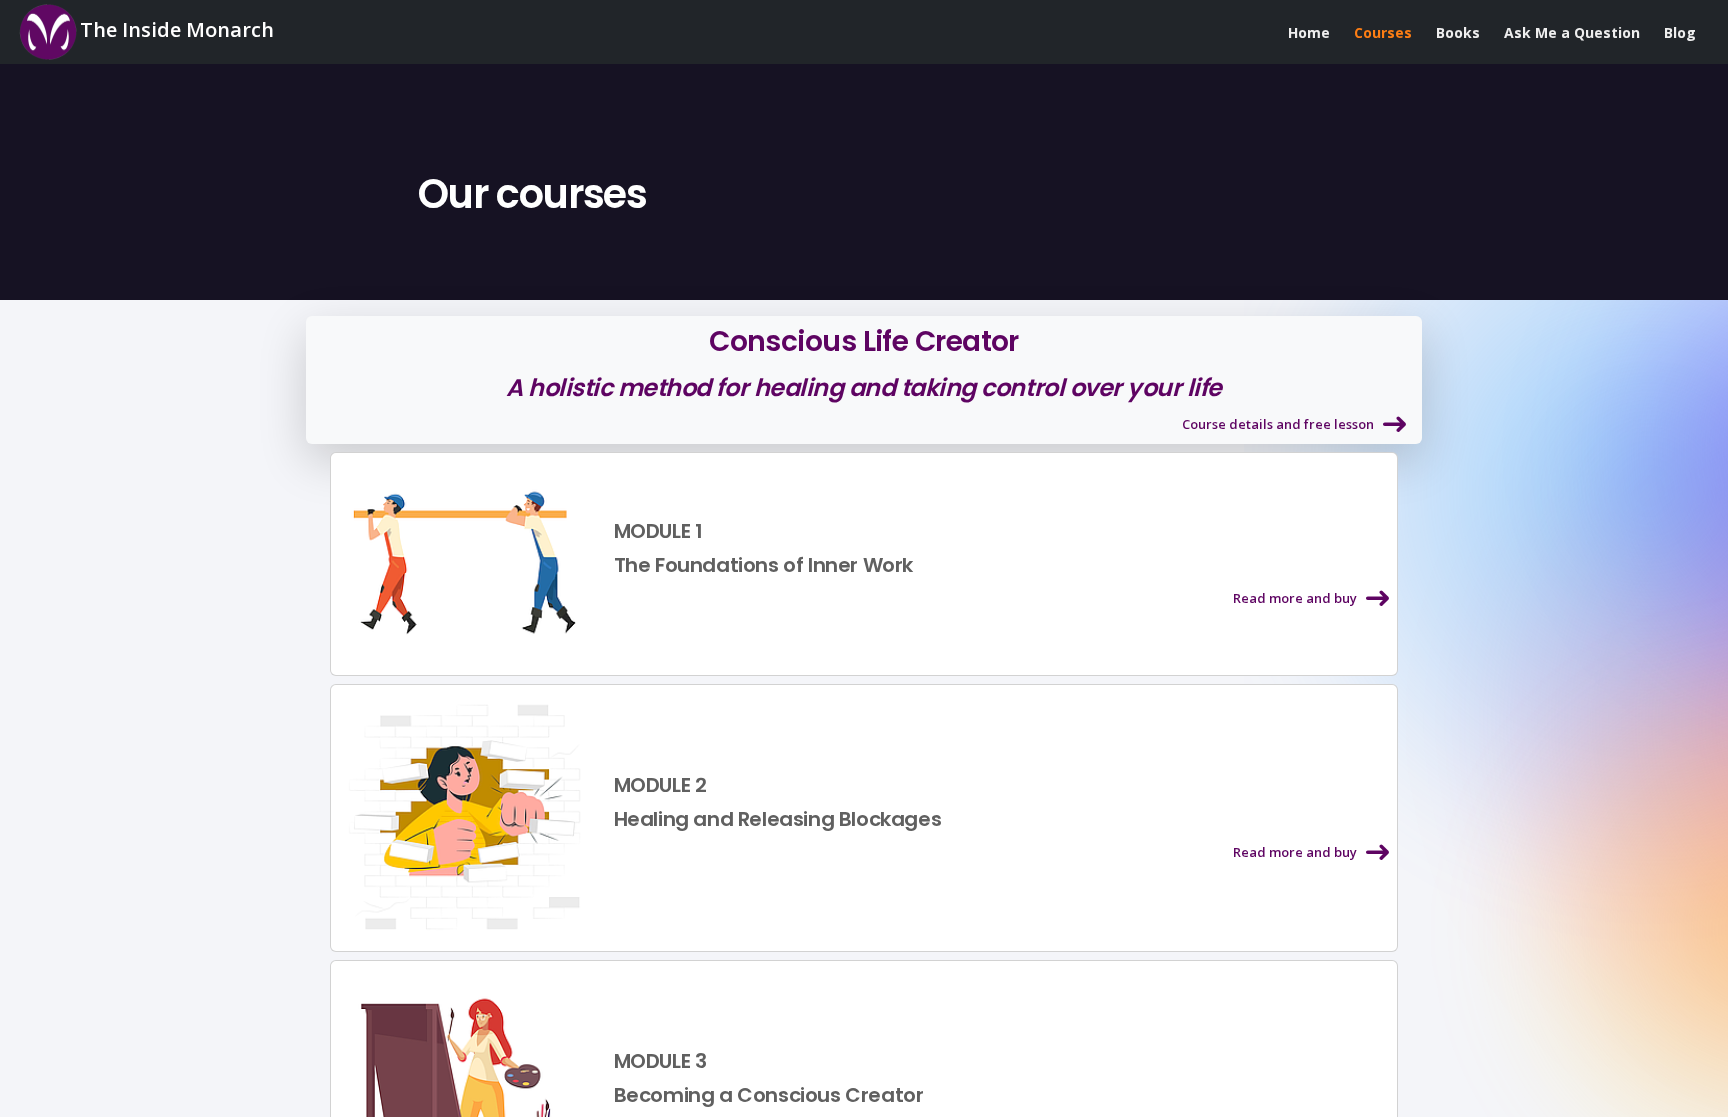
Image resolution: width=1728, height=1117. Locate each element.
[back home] (405, 194)
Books (1458, 32)
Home (1309, 32)
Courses (1383, 32)
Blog (1680, 32)
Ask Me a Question (1572, 32)
